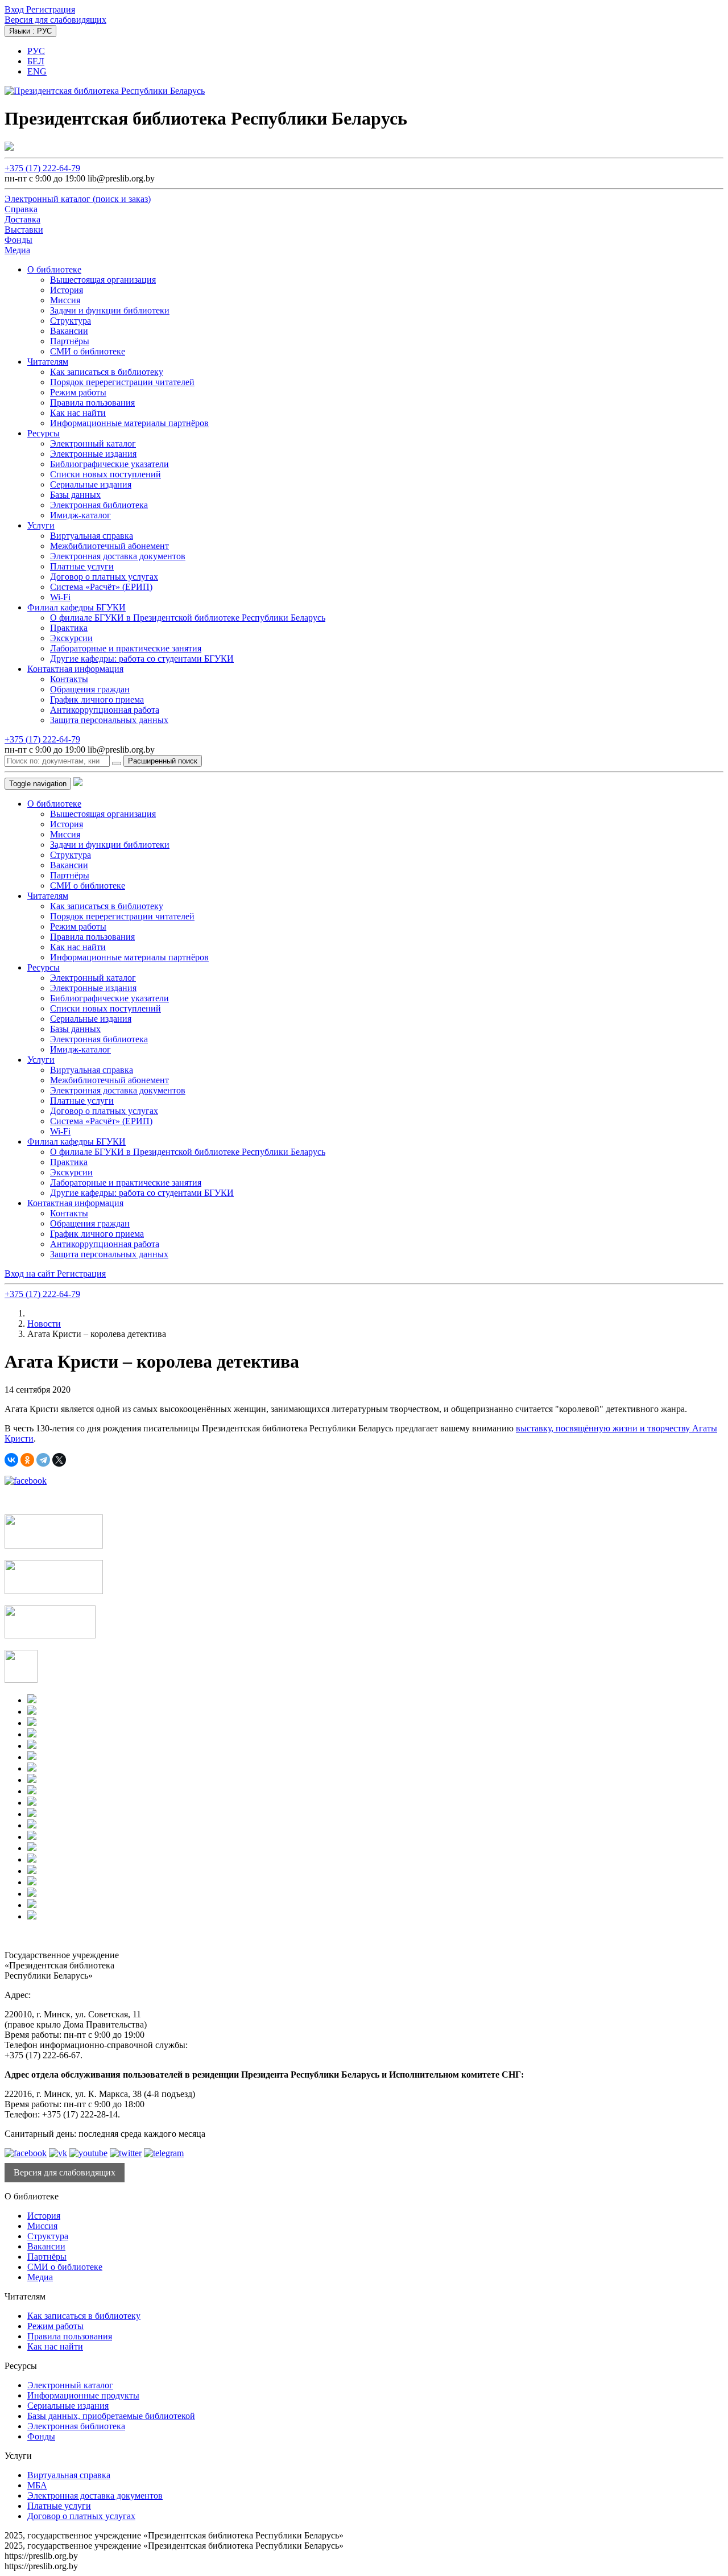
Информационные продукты (83, 2395)
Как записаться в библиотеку (107, 372)
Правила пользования (92, 403)
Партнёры (70, 341)
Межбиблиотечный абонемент (109, 546)
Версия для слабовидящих (55, 20)
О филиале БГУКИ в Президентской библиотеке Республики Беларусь (188, 618)
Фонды (41, 2436)
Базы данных (75, 495)
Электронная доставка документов (118, 556)
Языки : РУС (30, 31)
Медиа (40, 2277)
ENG (37, 71)
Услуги (41, 525)
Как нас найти (78, 413)
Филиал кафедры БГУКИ (76, 607)
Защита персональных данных (109, 720)
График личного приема (97, 699)
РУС (36, 51)
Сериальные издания (91, 484)
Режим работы (78, 392)
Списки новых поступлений (106, 474)
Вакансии (69, 331)
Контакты (69, 679)
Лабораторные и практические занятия (126, 648)
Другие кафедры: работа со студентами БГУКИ (142, 659)
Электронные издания (93, 454)
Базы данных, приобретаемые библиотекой (111, 2416)
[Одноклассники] (27, 1460)
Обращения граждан (90, 689)
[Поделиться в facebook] (26, 1481)
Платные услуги (82, 566)
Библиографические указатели (109, 464)
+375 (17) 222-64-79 (42, 168)
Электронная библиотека (99, 505)
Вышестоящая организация (103, 280)
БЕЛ (36, 61)
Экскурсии (71, 638)
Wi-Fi (60, 597)
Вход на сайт (31, 1273)
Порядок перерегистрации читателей (122, 382)
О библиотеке (54, 269)
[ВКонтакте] (11, 1460)
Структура (71, 321)
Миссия (65, 300)
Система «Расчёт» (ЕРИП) (101, 587)
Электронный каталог (93, 443)
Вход (15, 9)
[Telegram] (43, 1460)
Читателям (48, 362)
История (67, 290)
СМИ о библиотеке (88, 351)
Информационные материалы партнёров (129, 423)
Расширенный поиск (163, 761)
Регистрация (51, 9)
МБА (37, 2485)
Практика (69, 628)
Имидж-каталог (80, 515)
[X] (59, 1460)
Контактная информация (75, 669)
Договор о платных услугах (104, 577)
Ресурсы (44, 433)
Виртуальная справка (92, 536)
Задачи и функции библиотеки (110, 310)
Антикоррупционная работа (105, 710)
